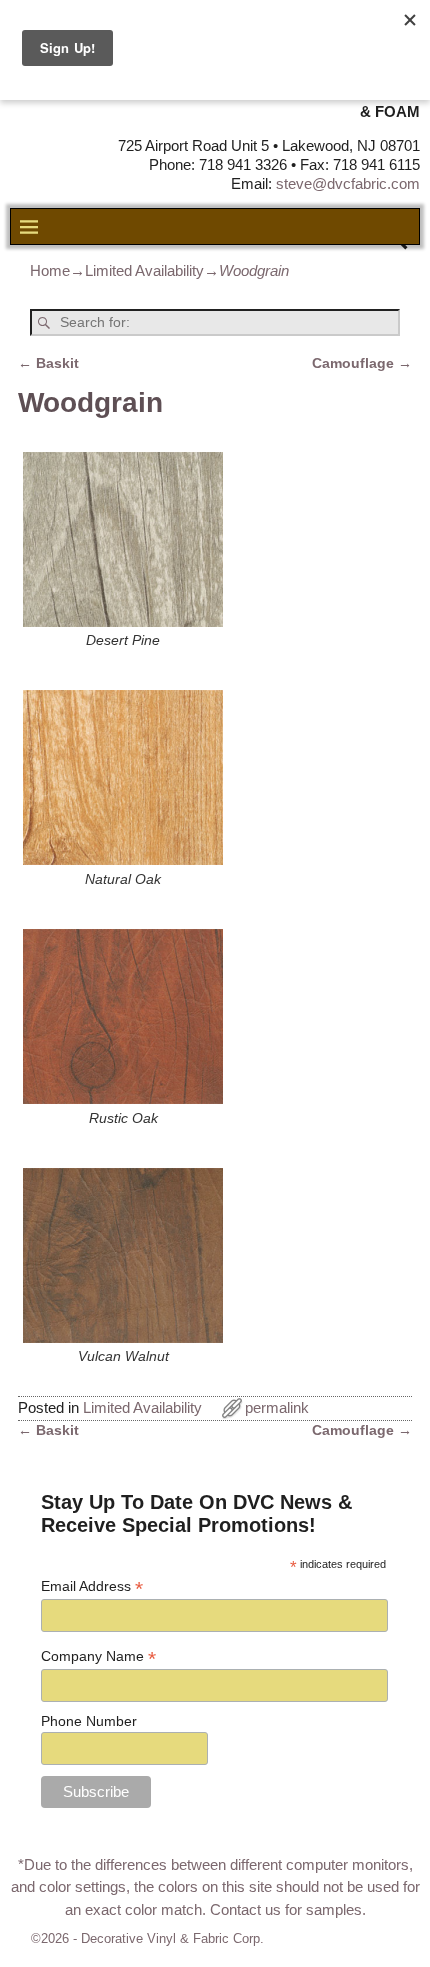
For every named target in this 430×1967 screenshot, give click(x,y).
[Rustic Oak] (123, 1016)
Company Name (98, 1656)
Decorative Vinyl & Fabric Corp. (172, 1938)
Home (50, 270)
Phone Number (89, 1721)
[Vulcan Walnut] (123, 1255)
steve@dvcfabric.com (348, 183)
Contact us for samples (286, 1909)
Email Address (92, 1586)
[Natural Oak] (123, 777)
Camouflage (362, 363)
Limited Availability (144, 270)
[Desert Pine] (123, 539)
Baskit (48, 363)
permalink (277, 1407)
